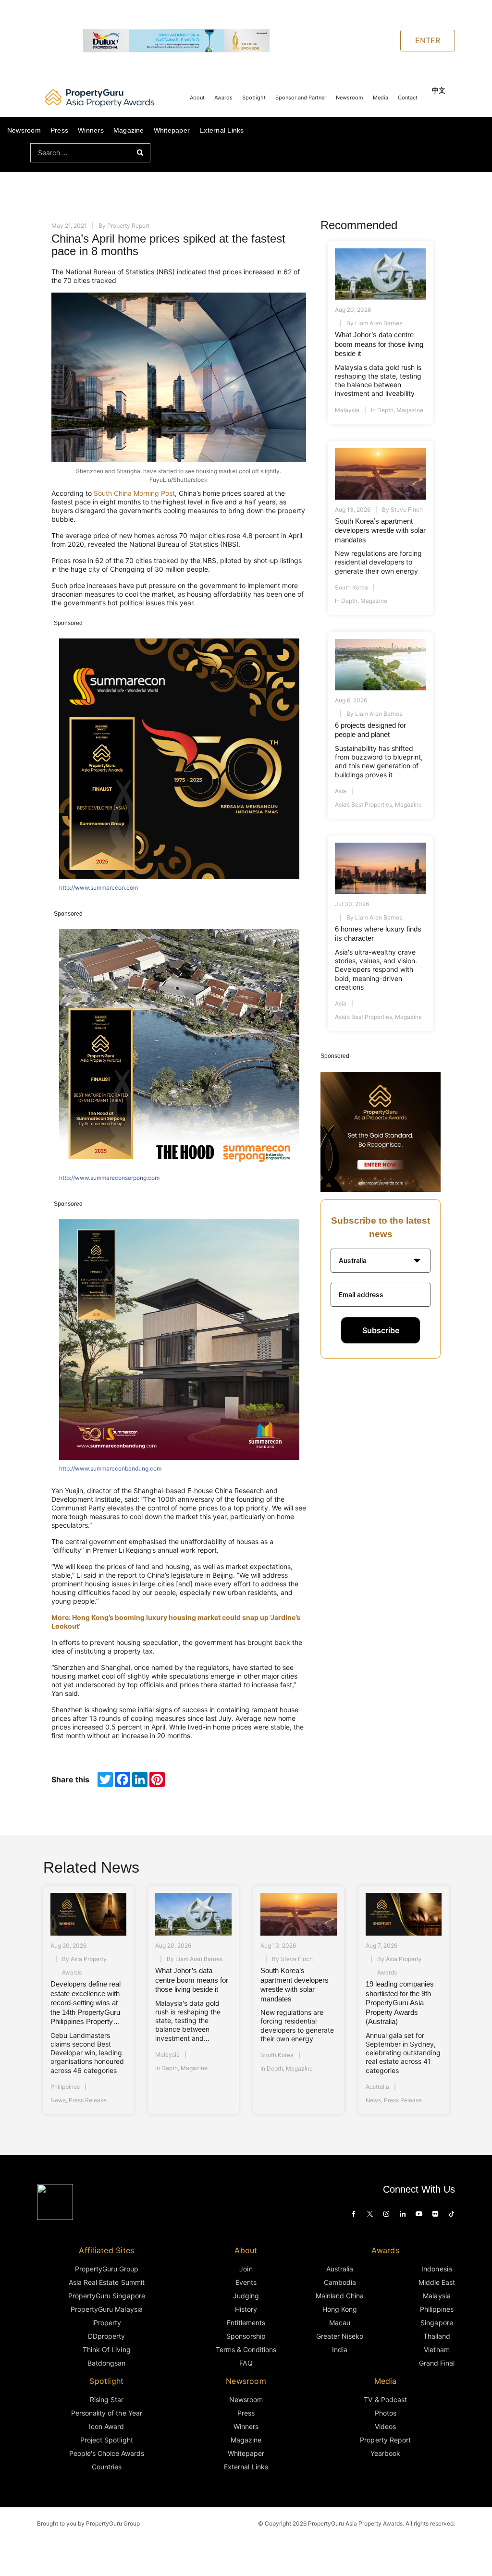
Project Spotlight (107, 2440)
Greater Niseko (340, 2336)
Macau (340, 2323)
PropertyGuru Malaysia (107, 2309)
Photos (386, 2413)
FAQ (246, 2363)
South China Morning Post (134, 493)
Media (381, 98)
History (246, 2309)
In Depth (382, 410)
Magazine (129, 130)
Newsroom (350, 98)
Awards (223, 98)
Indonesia (437, 2269)
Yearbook (385, 2453)
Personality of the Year (107, 2413)
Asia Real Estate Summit (107, 2282)
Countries (107, 2467)
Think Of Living (106, 2349)
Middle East (437, 2282)
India (340, 2349)
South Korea (351, 587)
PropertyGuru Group (107, 2269)
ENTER (428, 40)
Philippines (65, 2087)
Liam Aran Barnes (379, 323)
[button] (381, 1261)
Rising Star (107, 2399)
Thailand (437, 2336)
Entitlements (246, 2323)
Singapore (437, 2323)
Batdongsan (106, 2363)
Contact (408, 98)
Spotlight (254, 98)
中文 (439, 90)
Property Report (128, 226)
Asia (341, 791)
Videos (385, 2426)
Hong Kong (340, 2309)
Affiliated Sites (106, 2250)
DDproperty (106, 2336)
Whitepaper (172, 130)
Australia (377, 2087)
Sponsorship (246, 2336)
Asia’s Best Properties (363, 804)
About (197, 98)
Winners (91, 130)
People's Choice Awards (107, 2453)
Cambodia (340, 2282)
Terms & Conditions (246, 2349)
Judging (246, 2296)
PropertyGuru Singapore (107, 2296)
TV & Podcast (385, 2399)
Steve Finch (407, 509)
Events (246, 2282)
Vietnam (437, 2349)
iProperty (107, 2323)
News (58, 2100)
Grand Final (437, 2363)
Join (246, 2269)
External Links (221, 130)
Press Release (88, 2100)
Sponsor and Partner (301, 98)
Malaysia (347, 410)
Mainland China (340, 2296)
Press (59, 130)
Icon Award (106, 2426)
